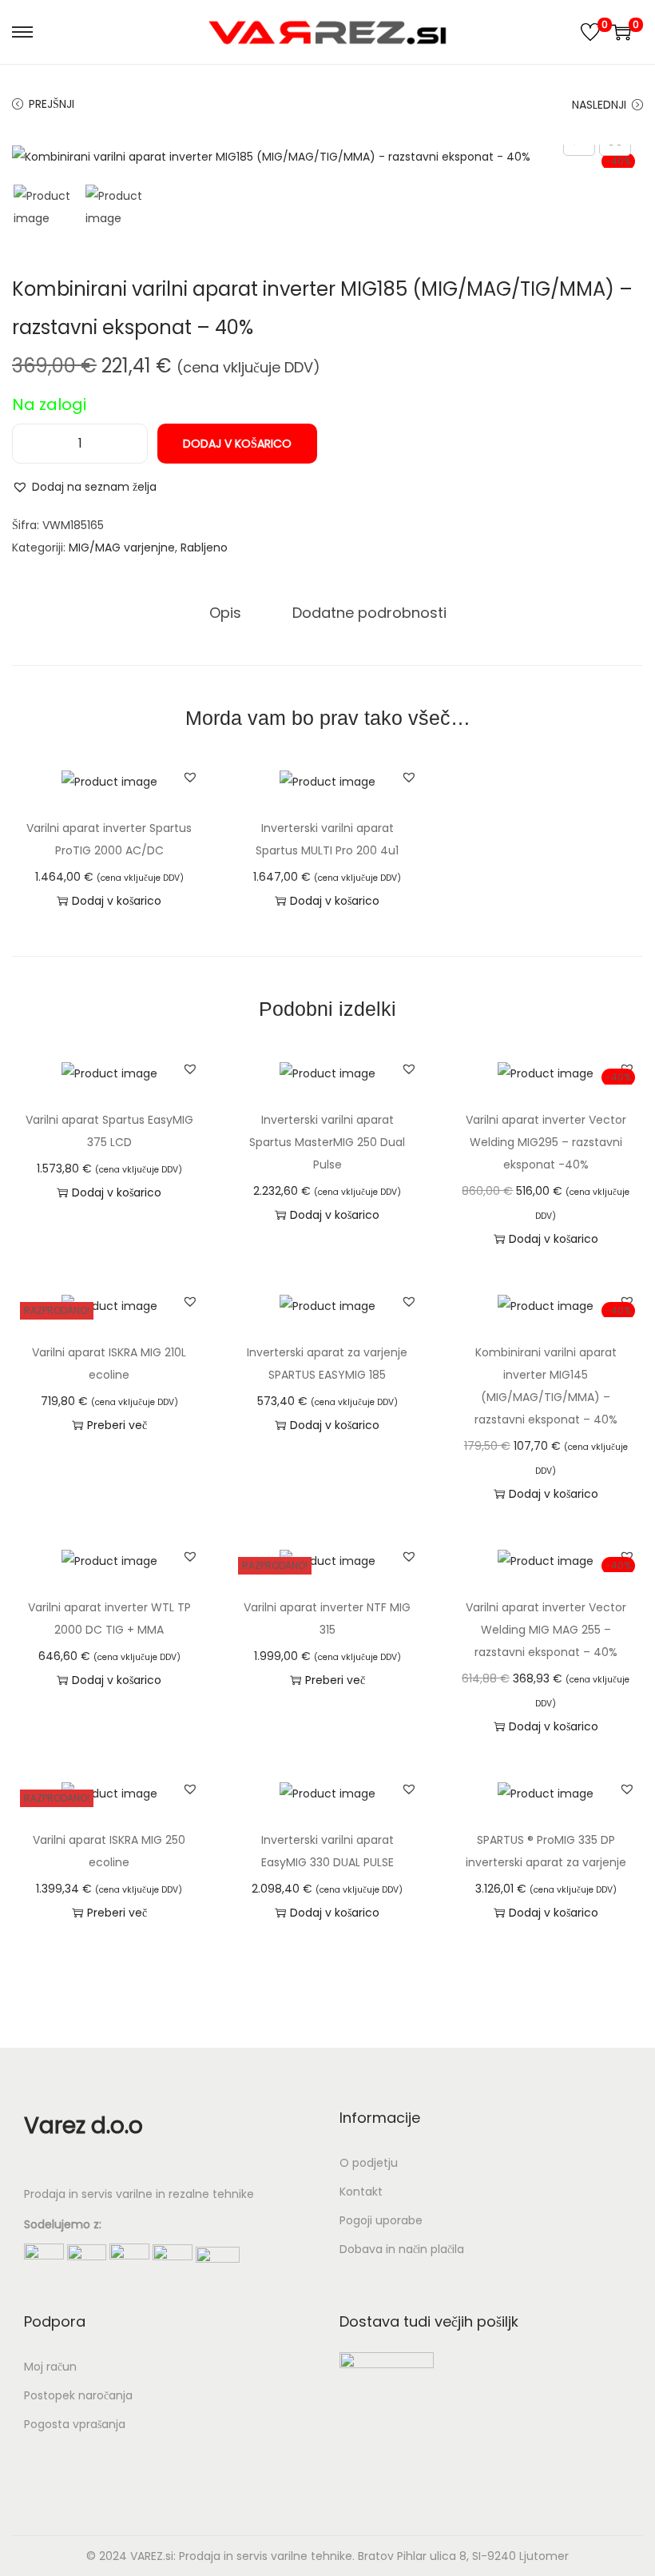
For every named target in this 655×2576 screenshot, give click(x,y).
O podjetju (369, 2163)
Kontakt (361, 2192)
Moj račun (50, 2367)
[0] (590, 32)
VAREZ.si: (153, 2556)
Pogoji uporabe (381, 2220)
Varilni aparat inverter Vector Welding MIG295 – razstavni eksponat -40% (546, 1142)
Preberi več (117, 1425)
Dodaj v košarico (237, 444)
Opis (225, 613)
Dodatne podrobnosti (369, 613)
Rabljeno (204, 547)
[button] (84, 487)
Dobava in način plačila (402, 2249)
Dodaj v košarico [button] (117, 901)
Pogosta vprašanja (75, 2424)
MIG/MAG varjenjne (122, 547)
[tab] (225, 613)
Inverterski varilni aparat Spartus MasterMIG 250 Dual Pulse (327, 1142)
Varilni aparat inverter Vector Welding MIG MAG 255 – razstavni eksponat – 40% (546, 1630)
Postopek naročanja (78, 2395)
